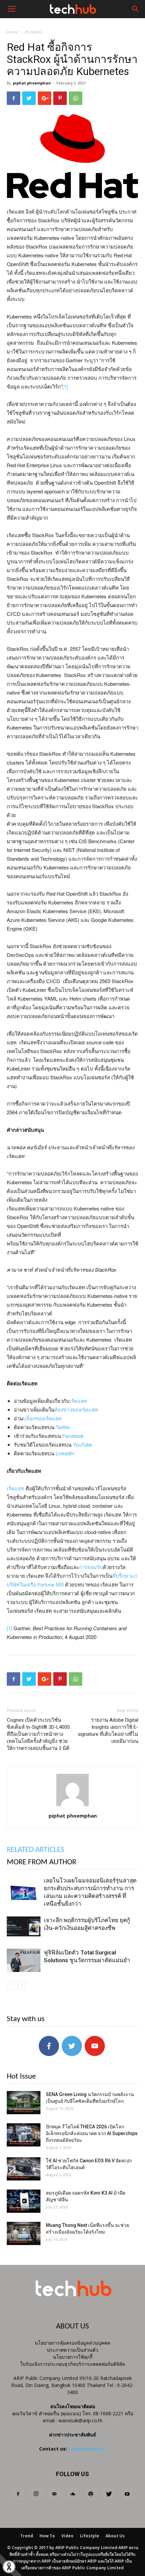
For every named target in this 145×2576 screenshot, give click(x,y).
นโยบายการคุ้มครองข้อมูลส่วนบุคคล (72, 2343)
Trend (27, 2536)
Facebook (73, 1436)
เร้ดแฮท (78, 1401)
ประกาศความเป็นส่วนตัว (72, 2350)
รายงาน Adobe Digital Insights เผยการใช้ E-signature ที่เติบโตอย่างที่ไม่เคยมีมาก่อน (108, 1731)
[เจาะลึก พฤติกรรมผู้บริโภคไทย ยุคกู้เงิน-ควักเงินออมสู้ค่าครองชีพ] (24, 1928)
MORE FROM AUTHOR (41, 1862)
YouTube (82, 1444)
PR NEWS (33, 32)
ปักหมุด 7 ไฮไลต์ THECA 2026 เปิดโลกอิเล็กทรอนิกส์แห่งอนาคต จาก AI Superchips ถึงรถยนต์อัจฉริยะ (92, 2133)
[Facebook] (18, 2494)
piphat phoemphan (32, 83)
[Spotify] (91, 2494)
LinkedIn (65, 1453)
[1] (65, 386)
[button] (136, 9)
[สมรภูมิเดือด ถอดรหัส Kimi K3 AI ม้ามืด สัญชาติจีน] (24, 2201)
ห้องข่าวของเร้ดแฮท (76, 1409)
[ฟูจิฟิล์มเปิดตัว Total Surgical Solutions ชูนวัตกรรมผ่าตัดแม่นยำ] (24, 1960)
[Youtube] (127, 2494)
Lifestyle (90, 2536)
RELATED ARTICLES (36, 1850)
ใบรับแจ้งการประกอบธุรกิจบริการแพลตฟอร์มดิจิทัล (73, 2364)
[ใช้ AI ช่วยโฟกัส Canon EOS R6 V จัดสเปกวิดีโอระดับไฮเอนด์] (24, 2169)
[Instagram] (36, 2494)
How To (47, 2536)
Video (67, 2536)
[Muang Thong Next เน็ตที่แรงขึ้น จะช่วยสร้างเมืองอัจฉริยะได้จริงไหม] (24, 2233)
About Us (115, 2536)
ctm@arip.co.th (87, 2449)
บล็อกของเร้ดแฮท (42, 1418)
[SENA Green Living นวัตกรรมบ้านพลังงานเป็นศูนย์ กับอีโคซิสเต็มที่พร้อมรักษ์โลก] (24, 2103)
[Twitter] (109, 2494)
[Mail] (54, 2494)
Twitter (63, 1427)
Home (13, 32)
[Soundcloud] (72, 2494)
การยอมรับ (91, 1567)
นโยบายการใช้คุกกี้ (73, 2357)
